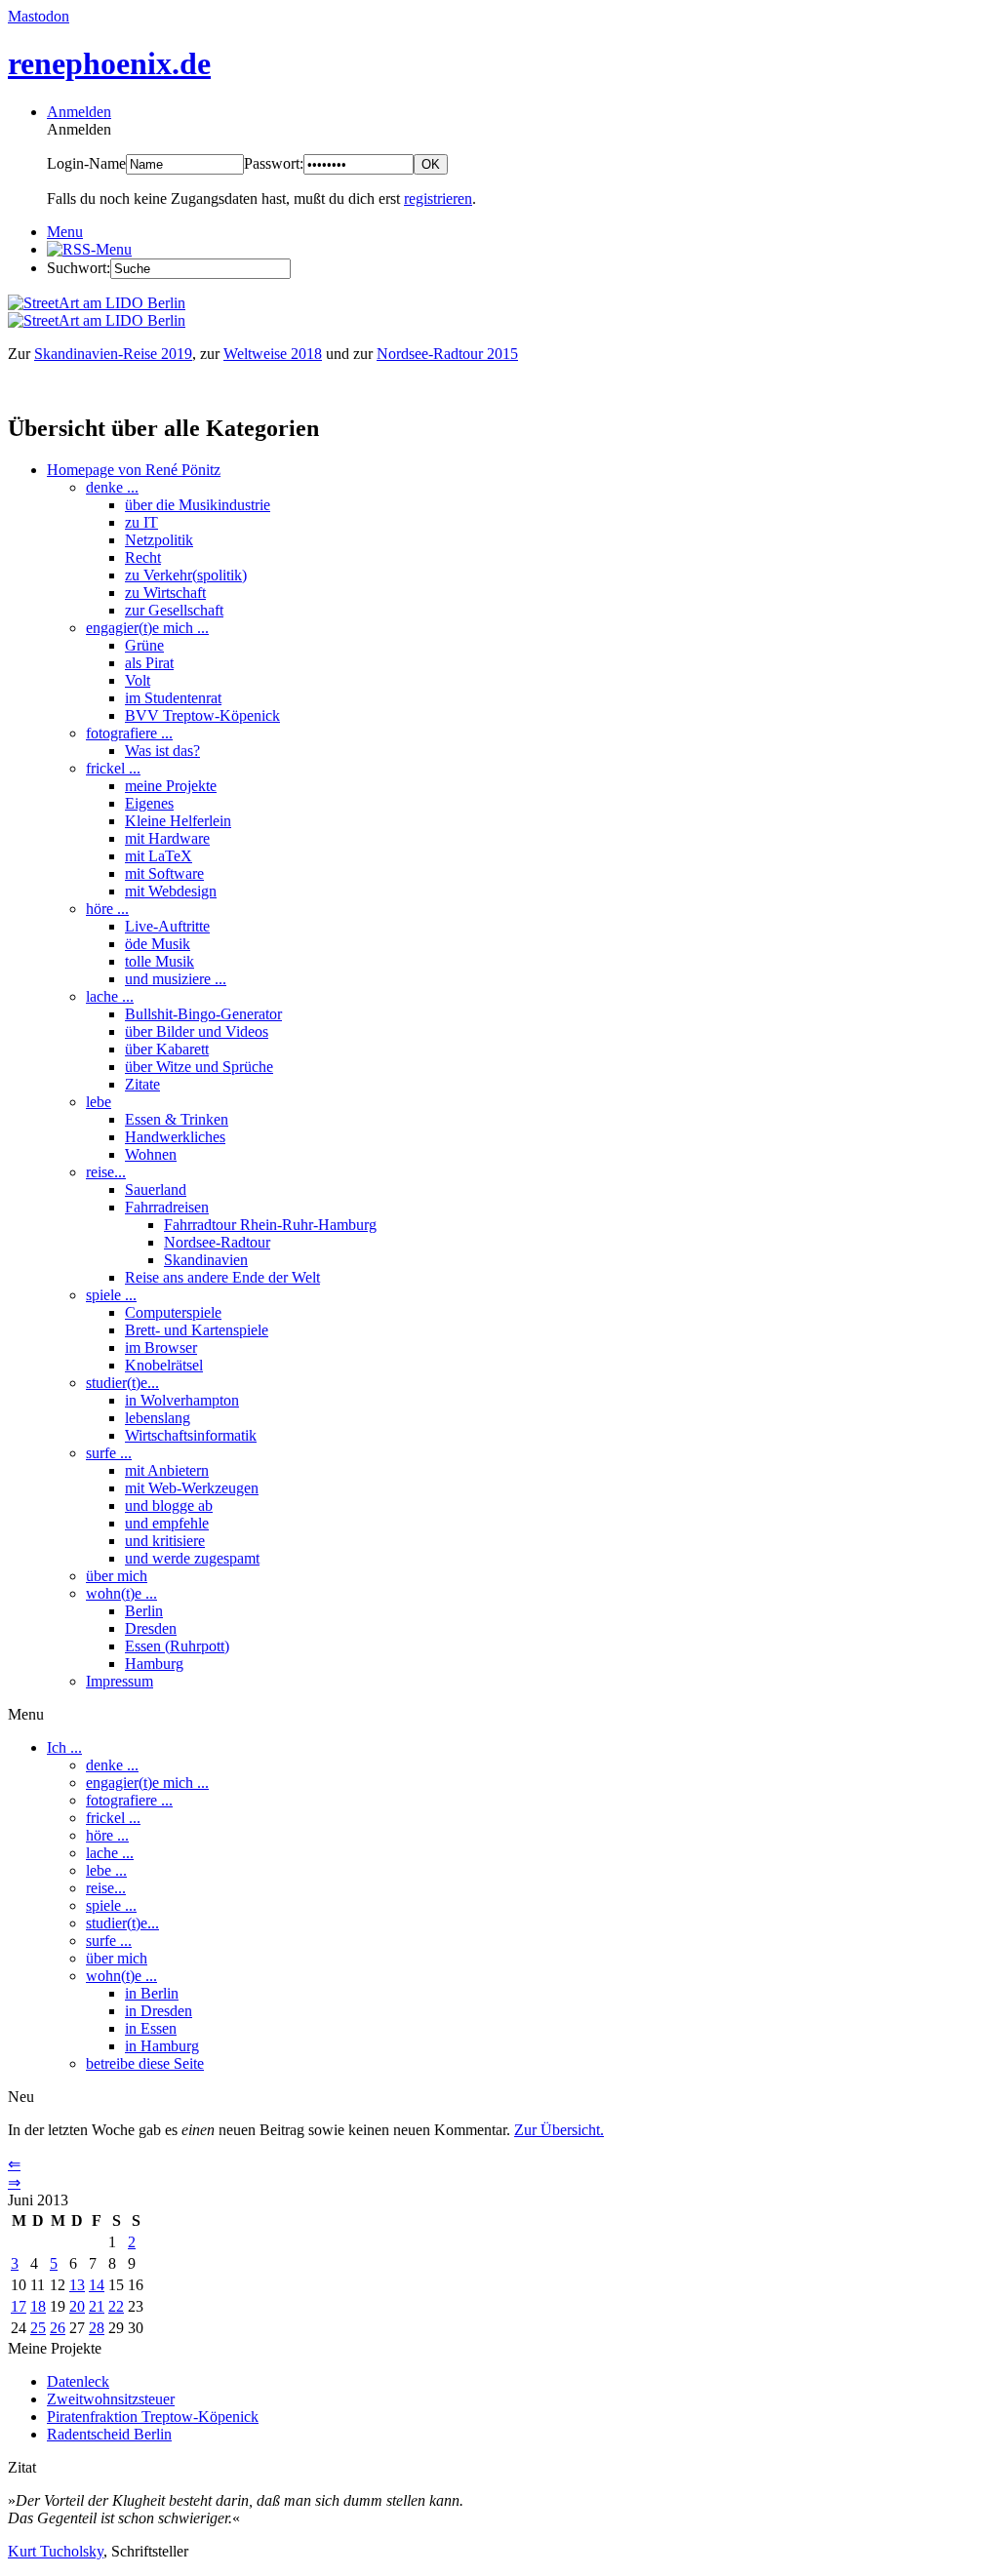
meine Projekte (171, 786)
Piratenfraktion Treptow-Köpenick (153, 2417)
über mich (117, 1576)
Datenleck (78, 2381)
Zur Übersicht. (559, 2130)
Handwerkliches (175, 1137)
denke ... (112, 487)
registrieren (438, 198)
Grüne (144, 645)
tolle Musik (160, 961)
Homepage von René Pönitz (134, 470)
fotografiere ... (129, 733)
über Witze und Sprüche (199, 1067)
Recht (143, 557)
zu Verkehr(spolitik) (186, 575)
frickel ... (113, 768)
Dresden (151, 1628)
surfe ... (109, 1453)
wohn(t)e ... (121, 1593)
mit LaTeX (159, 856)
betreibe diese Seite (145, 2063)
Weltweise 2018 (273, 354)
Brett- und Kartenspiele (197, 1330)
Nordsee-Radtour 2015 (447, 354)
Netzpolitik (159, 540)
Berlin (144, 1611)
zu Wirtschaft (165, 593)
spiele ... (111, 1295)
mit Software (164, 873)
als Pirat (149, 663)
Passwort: (274, 163)
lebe (99, 1102)
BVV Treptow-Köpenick (202, 715)
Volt (138, 680)
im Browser (161, 1347)
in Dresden (159, 2011)
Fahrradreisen (167, 1207)
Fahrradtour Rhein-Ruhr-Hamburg (270, 1225)
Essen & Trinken (177, 1119)
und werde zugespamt (192, 1558)
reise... (106, 1172)
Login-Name (86, 163)
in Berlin (152, 1993)
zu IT (141, 522)
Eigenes (149, 803)
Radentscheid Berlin (109, 2434)
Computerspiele (173, 1312)
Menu (65, 232)
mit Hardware (167, 838)
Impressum (120, 1681)
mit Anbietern (167, 1470)
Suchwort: (79, 268)
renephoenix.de (109, 63)
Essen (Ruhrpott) (177, 1646)
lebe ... (106, 1870)
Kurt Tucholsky (56, 2551)
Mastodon (39, 16)
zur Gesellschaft (174, 610)
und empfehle (167, 1523)
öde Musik (158, 944)
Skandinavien (206, 1260)
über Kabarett (167, 1049)
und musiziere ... (176, 979)
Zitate (142, 1084)
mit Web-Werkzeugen (192, 1488)
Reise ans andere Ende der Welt (222, 1277)
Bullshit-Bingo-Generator (203, 1014)
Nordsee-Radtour (217, 1242)
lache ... (110, 996)
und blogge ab (169, 1506)
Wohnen (151, 1154)
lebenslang (158, 1418)
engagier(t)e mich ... (147, 628)
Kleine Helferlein (178, 821)
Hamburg (154, 1664)
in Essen (151, 2028)
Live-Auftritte (167, 926)
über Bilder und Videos (197, 1031)
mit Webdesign (171, 891)
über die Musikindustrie (198, 505)
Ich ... (64, 1747)
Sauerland (156, 1189)
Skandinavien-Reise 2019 (113, 354)
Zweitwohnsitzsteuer (111, 2399)
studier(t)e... (122, 1383)
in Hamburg (162, 2046)
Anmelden (79, 112)
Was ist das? (162, 751)
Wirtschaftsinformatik (191, 1435)
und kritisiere (165, 1541)
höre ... (107, 909)
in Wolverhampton (182, 1400)
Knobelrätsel (164, 1365)
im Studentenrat (173, 698)
